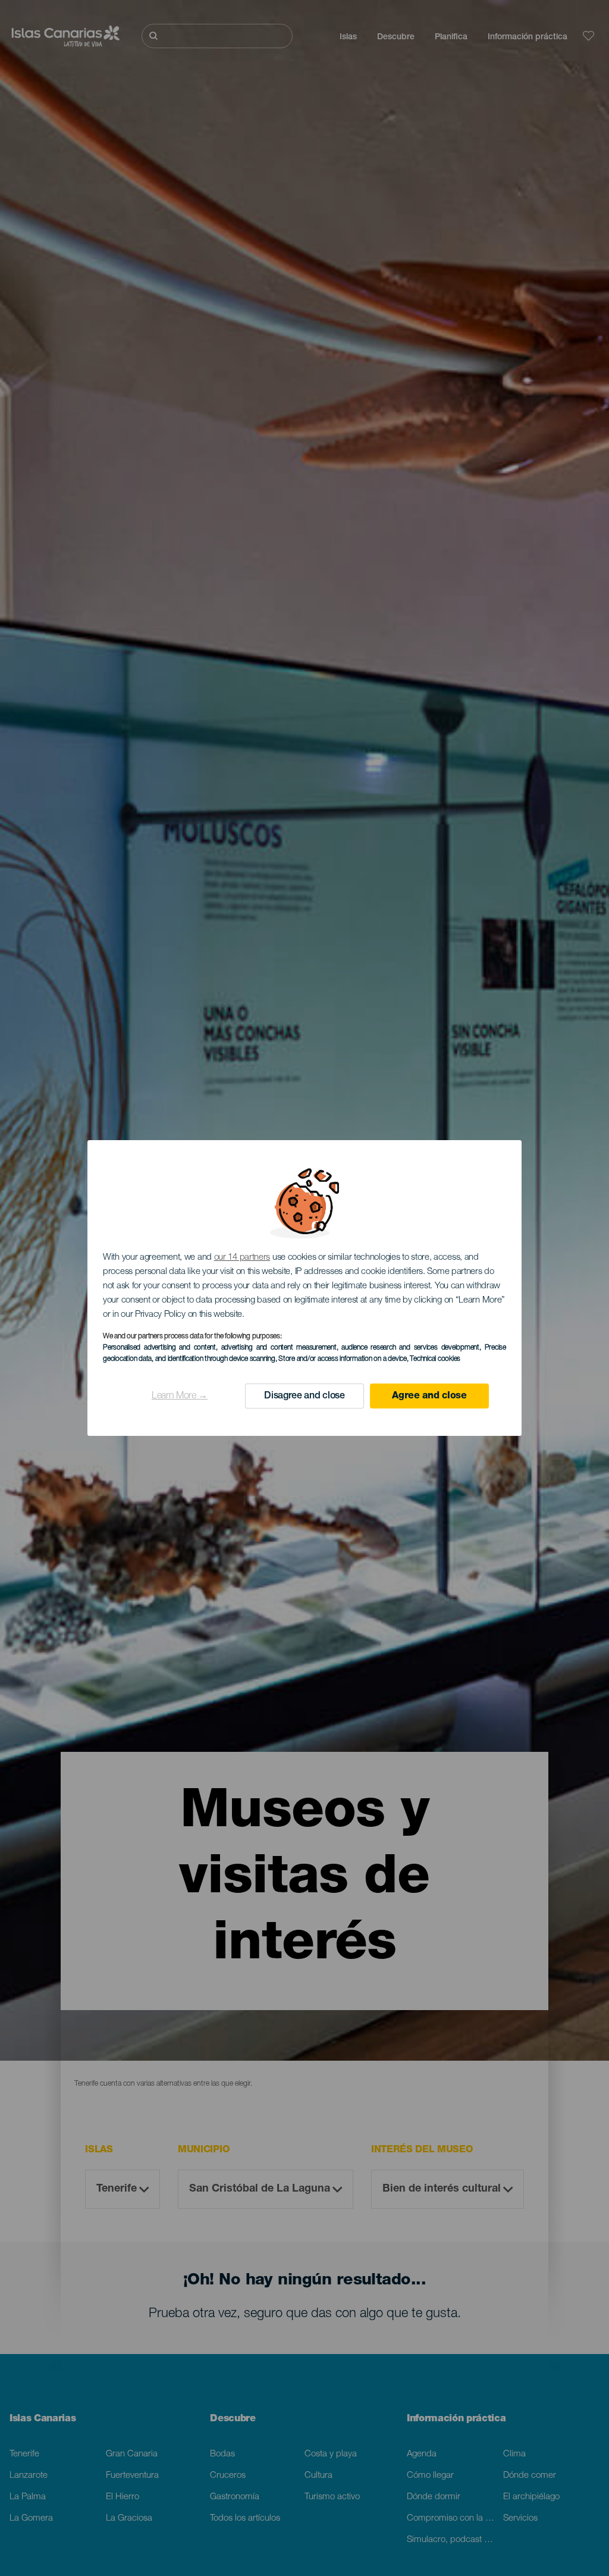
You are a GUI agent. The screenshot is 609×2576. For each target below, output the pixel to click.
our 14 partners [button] (242, 1258)
